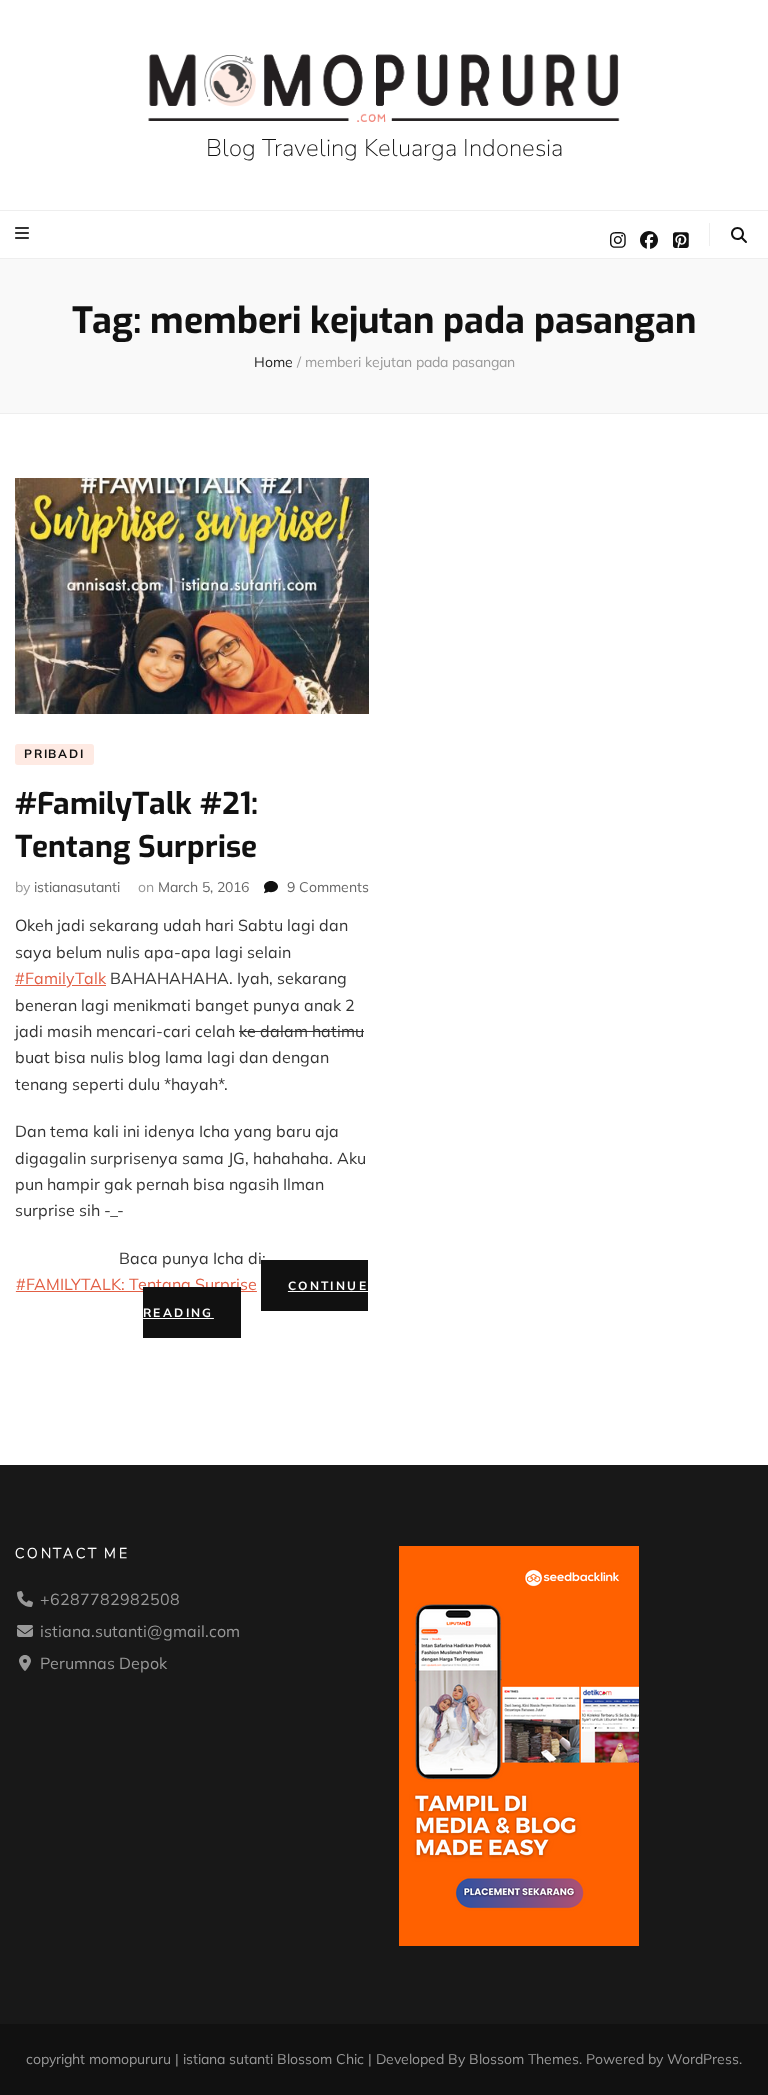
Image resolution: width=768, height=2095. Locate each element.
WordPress (703, 2059)
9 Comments (328, 887)
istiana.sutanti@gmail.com (140, 1631)
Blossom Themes (524, 2059)
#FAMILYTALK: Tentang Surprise (136, 1284)
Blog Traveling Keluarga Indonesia (384, 148)
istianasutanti (77, 887)
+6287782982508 (110, 1599)
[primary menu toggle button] (24, 233)
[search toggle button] (739, 235)
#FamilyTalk (60, 978)
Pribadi (54, 753)
